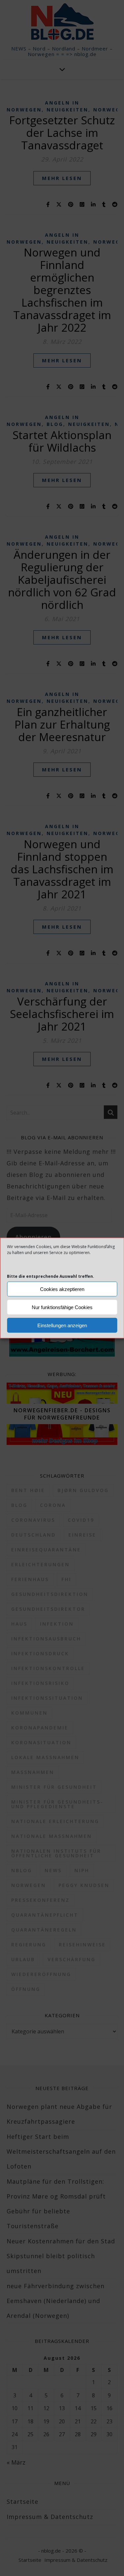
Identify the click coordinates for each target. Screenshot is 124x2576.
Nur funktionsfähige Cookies (62, 1307)
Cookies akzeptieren (62, 1289)
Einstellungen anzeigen (62, 1325)
